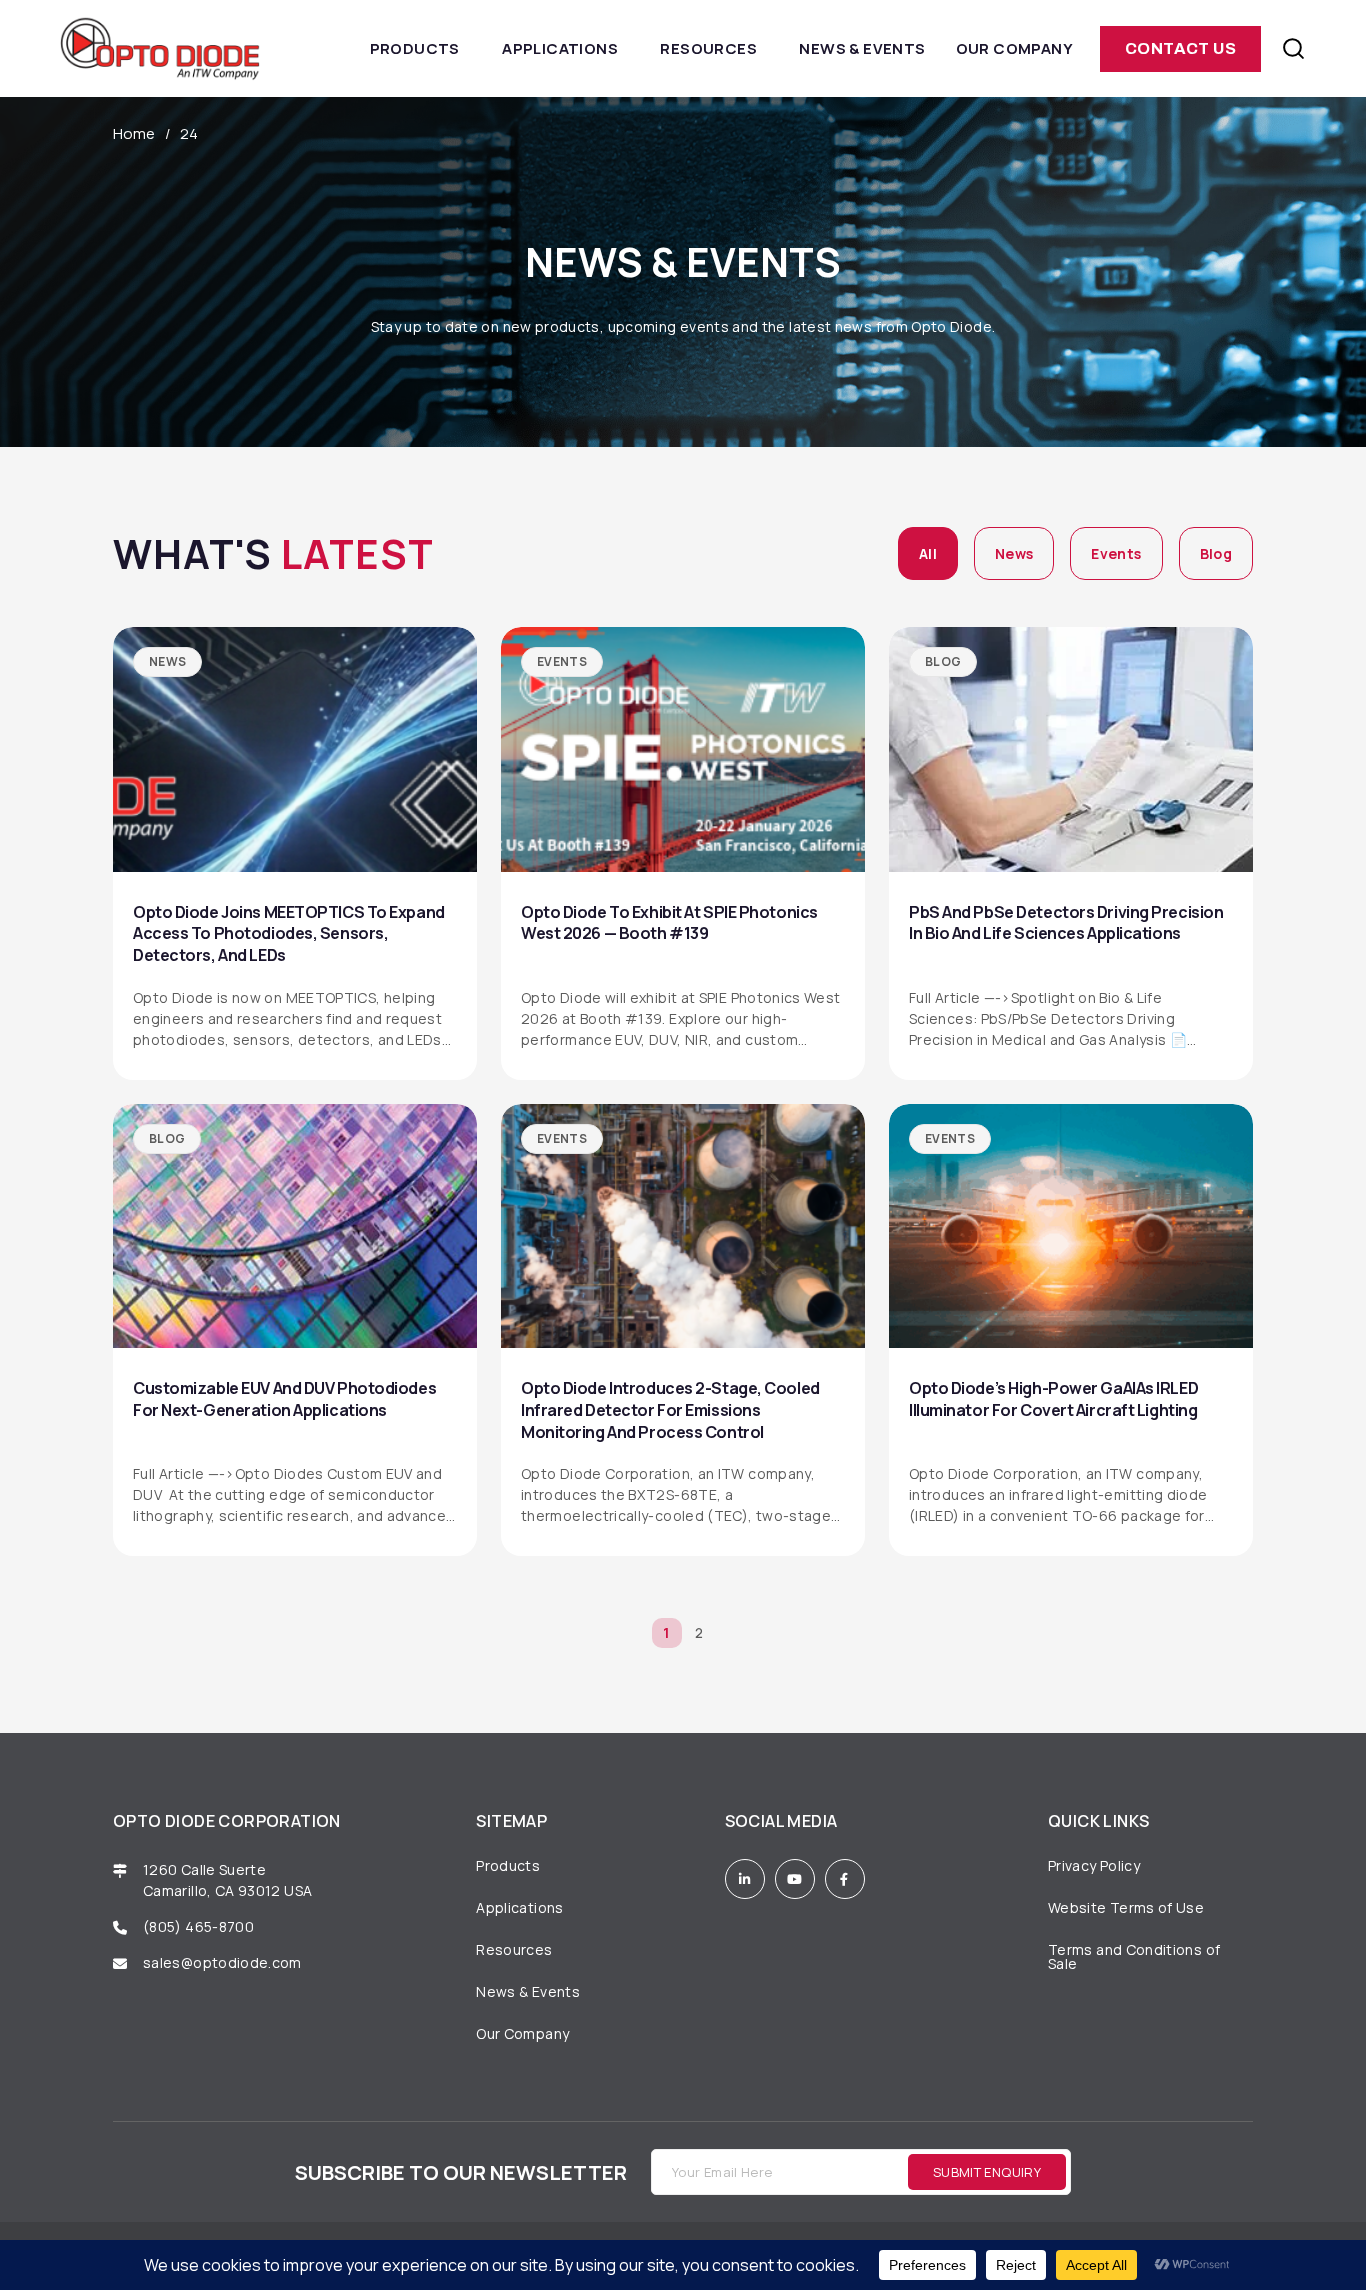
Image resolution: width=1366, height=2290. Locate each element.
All (928, 553)
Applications (560, 48)
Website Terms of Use (1126, 1907)
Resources (708, 48)
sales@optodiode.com (224, 1962)
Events (1116, 553)
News (1014, 553)
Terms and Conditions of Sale (1134, 1956)
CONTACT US (1180, 48)
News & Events (862, 48)
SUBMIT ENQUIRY (987, 2172)
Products (415, 48)
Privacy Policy (1094, 1865)
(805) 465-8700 (198, 1926)
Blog (1216, 553)
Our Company (1014, 48)
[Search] (1293, 48)
